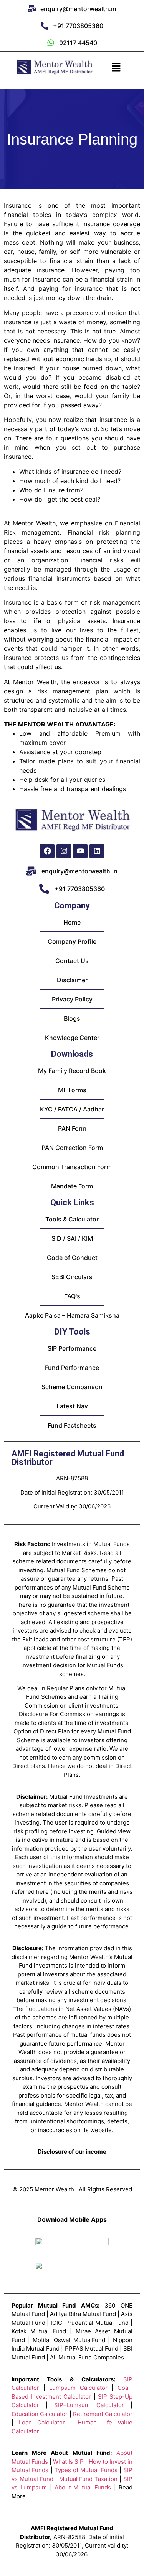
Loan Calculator (42, 2422)
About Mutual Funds (83, 2487)
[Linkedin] (97, 851)
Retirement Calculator (103, 2414)
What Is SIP (68, 2462)
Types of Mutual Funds (86, 2470)
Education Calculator (40, 2414)
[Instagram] (64, 851)
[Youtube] (80, 851)
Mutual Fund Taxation (89, 2479)
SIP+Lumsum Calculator (89, 2405)
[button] (116, 67)
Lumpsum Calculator (78, 2388)
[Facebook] (47, 851)
